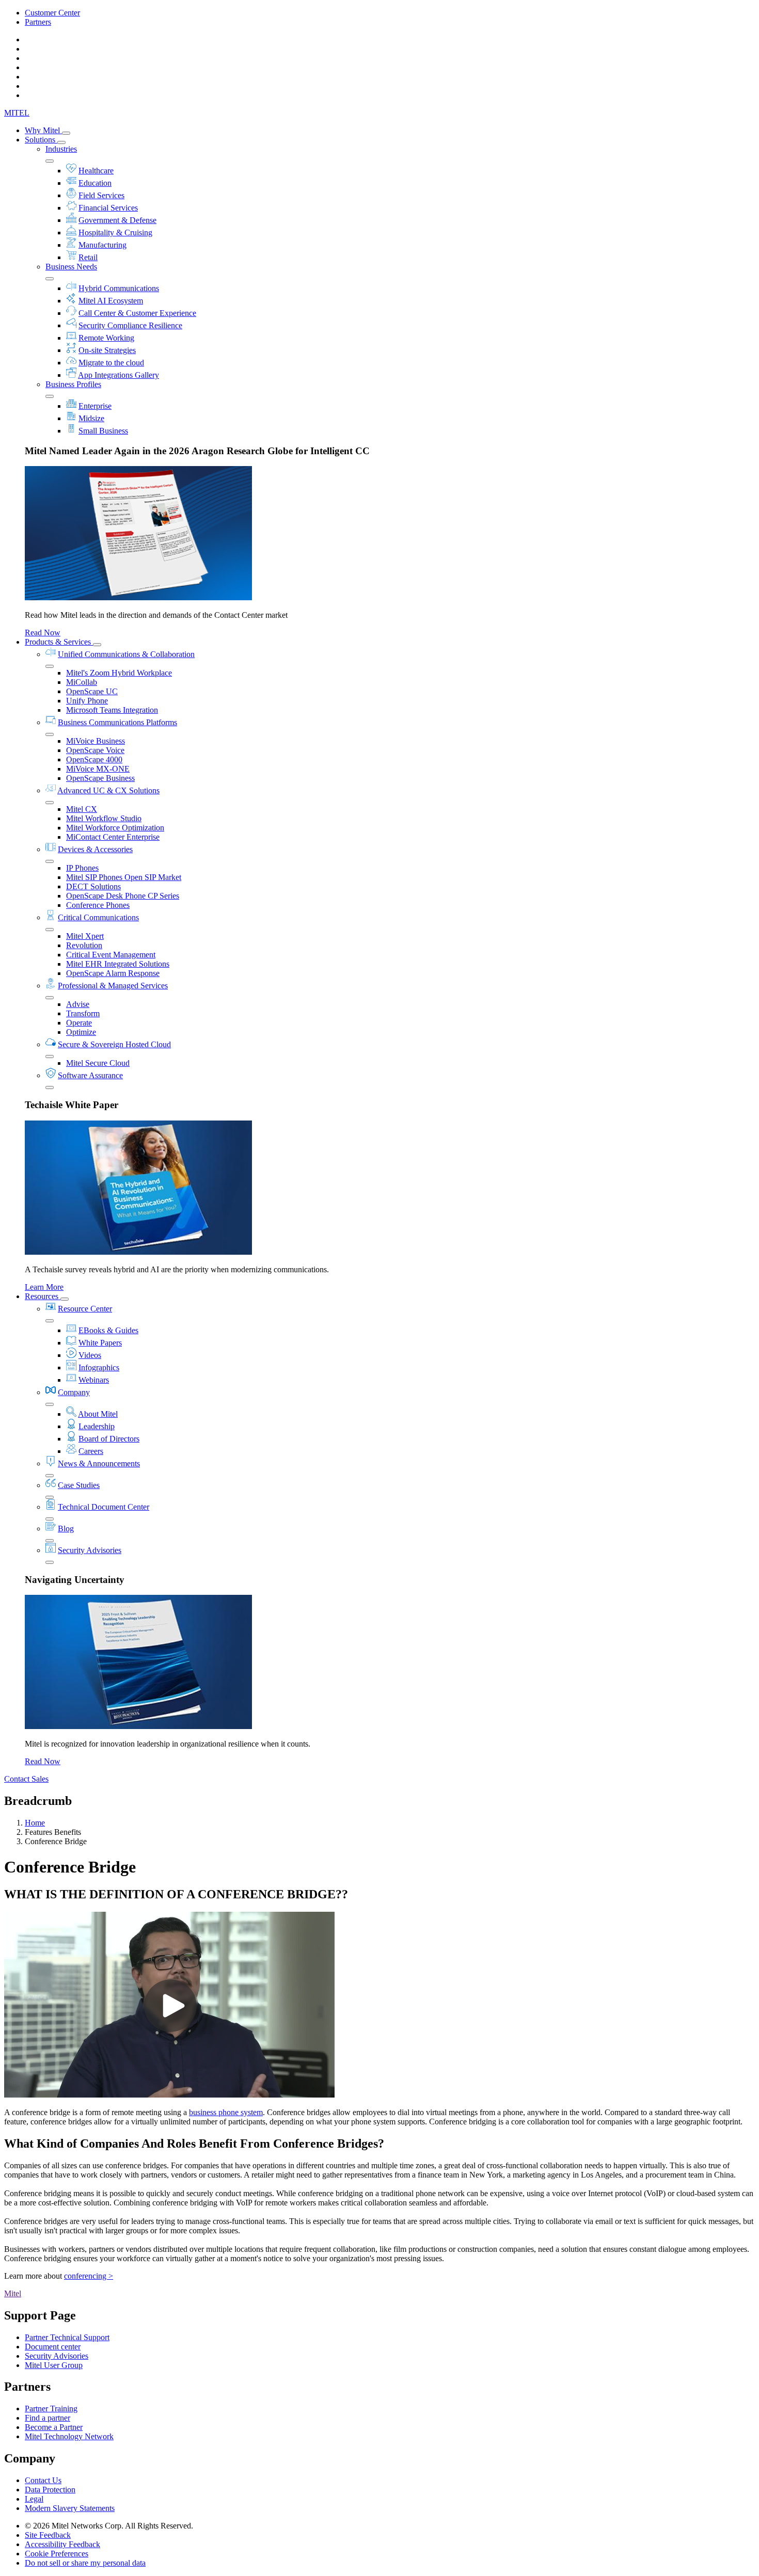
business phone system (226, 2112)
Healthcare (96, 171)
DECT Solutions (93, 886)
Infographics (99, 1367)
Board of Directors (109, 1439)
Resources (43, 1296)
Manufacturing (102, 245)
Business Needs (71, 267)
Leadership (97, 1426)
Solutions (41, 140)
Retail (88, 257)
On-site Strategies (107, 350)
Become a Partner (54, 2427)
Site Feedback (48, 2535)
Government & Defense (117, 220)
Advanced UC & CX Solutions (108, 790)
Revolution (84, 945)
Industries (61, 149)
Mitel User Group (54, 2365)
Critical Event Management (111, 955)
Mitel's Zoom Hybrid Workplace (119, 673)
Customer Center (52, 13)
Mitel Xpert (85, 936)
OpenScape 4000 (94, 759)
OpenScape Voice (95, 750)
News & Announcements (99, 1463)
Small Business (103, 431)
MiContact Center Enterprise (113, 837)
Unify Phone (87, 701)
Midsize (91, 418)
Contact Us (43, 2480)
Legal (34, 2499)
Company (74, 1392)
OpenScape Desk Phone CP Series (123, 896)
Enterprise (95, 406)
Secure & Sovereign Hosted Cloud (114, 1044)
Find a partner (48, 2418)
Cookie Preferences (57, 2554)
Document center (53, 2347)
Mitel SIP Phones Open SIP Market (124, 877)
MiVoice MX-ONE (98, 769)
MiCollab (82, 682)
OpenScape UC (92, 691)
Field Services (101, 195)
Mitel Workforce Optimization (115, 828)
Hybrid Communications (119, 288)
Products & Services (59, 642)
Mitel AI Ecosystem (111, 301)
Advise (78, 1004)
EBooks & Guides (108, 1330)
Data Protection (50, 2490)
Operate (79, 1023)
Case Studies (79, 1485)
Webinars (94, 1380)
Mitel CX (82, 809)
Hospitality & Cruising (115, 233)
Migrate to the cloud (111, 363)
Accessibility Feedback (62, 2544)
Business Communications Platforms (117, 722)
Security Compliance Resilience (130, 325)
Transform (83, 1013)
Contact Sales (26, 1779)
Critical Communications (98, 917)
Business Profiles (73, 384)
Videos (90, 1355)
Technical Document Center (104, 1507)
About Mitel (98, 1414)
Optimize (81, 1032)
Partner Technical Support (67, 2337)
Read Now (43, 633)
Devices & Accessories (95, 849)
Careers (91, 1451)
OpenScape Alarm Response (113, 973)
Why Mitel (43, 130)
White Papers (100, 1343)
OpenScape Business (100, 778)
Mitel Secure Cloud (98, 1063)
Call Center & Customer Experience (137, 313)
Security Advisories (90, 1550)
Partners (38, 22)
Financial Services (108, 208)
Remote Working (106, 338)
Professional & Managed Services (113, 986)
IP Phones (82, 868)
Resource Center (85, 1309)
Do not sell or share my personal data (85, 2563)
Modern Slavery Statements (70, 2508)
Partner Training (51, 2409)
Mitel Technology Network (69, 2436)
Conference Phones (98, 905)
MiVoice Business (96, 741)
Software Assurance (90, 1075)
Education (95, 183)
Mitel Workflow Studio (104, 818)
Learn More (44, 1287)
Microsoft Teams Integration (112, 710)
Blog (66, 1529)
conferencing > (89, 2276)
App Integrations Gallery (118, 375)
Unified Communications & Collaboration (126, 654)
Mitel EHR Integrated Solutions (118, 964)
